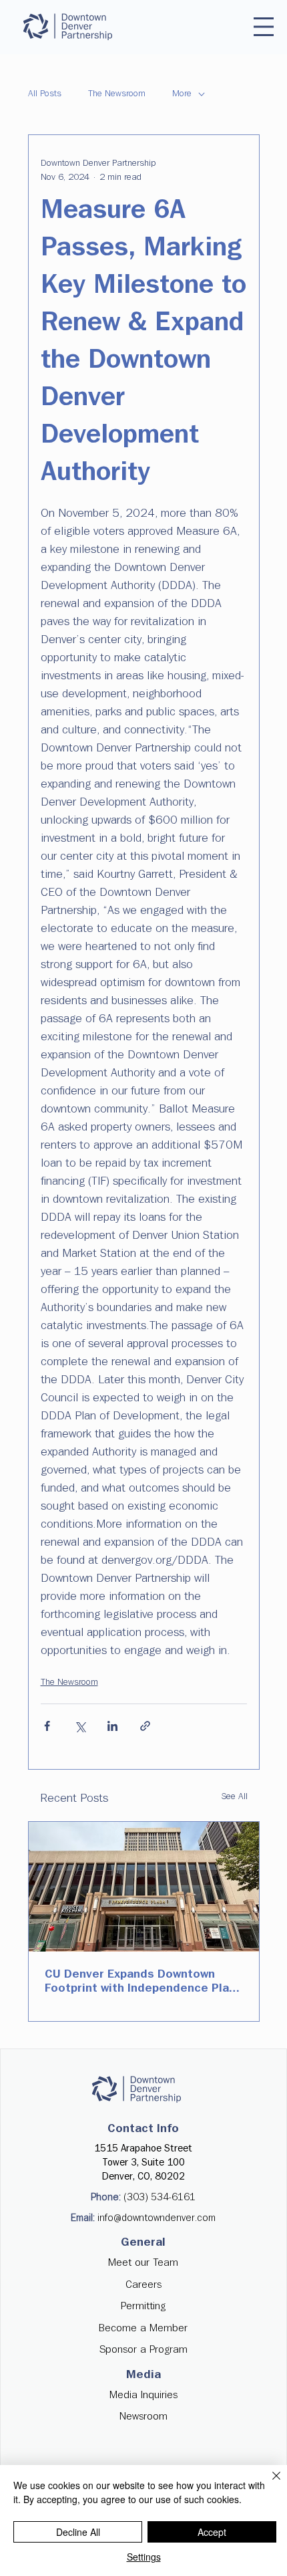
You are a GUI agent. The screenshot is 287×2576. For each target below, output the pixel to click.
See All (235, 1796)
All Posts (45, 94)
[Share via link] (145, 1726)
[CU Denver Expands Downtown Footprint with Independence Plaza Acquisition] (144, 1887)
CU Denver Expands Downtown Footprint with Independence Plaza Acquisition (143, 1982)
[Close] (268, 2484)
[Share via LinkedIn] (112, 1726)
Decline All (78, 2532)
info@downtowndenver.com (157, 2218)
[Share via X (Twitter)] (80, 1726)
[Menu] (264, 27)
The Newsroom (117, 94)
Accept (212, 2532)
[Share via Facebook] (47, 1726)
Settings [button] (144, 2557)
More (182, 94)
